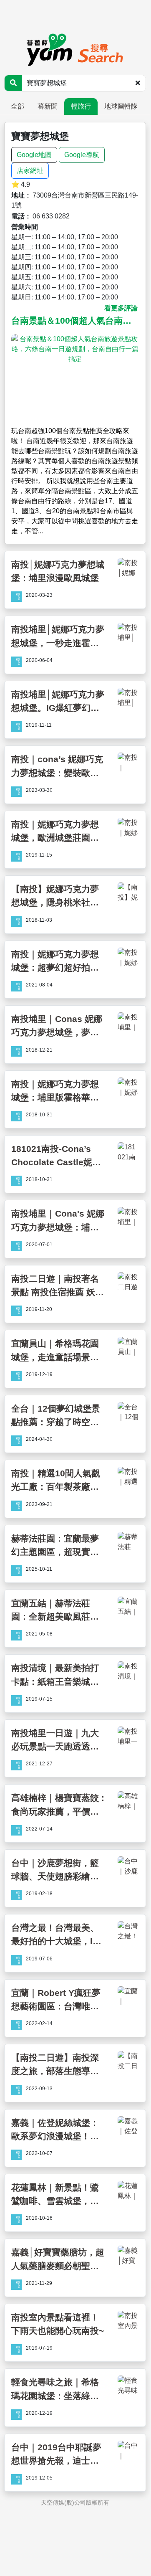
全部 (18, 106)
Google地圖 (34, 155)
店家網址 (30, 171)
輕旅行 (81, 106)
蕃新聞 (48, 106)
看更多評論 (121, 308)
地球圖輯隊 (121, 106)
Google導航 (82, 155)
